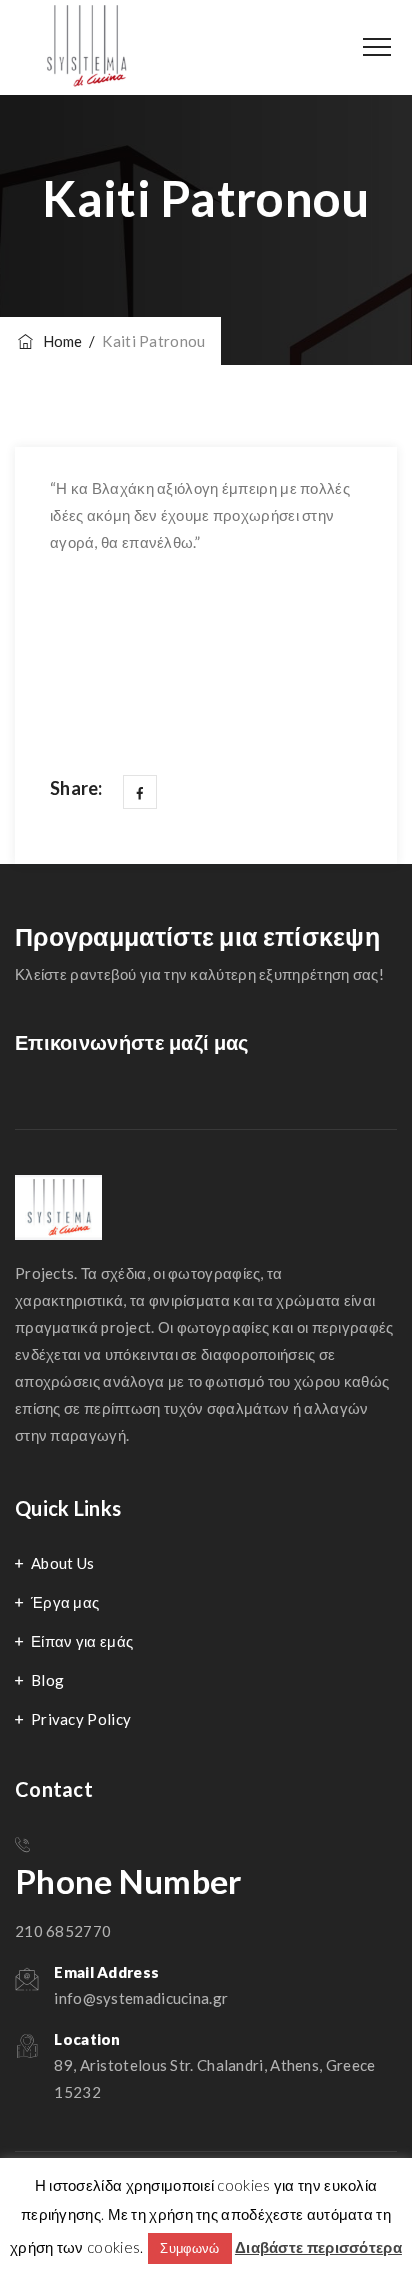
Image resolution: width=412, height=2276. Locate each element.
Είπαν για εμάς (82, 1641)
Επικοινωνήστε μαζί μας (132, 1042)
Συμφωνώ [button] (189, 2248)
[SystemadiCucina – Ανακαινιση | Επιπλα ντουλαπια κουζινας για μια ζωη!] (89, 47)
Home (59, 341)
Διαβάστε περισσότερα (318, 2247)
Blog (47, 1680)
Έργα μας (65, 1602)
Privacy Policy (81, 1719)
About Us (62, 1563)
